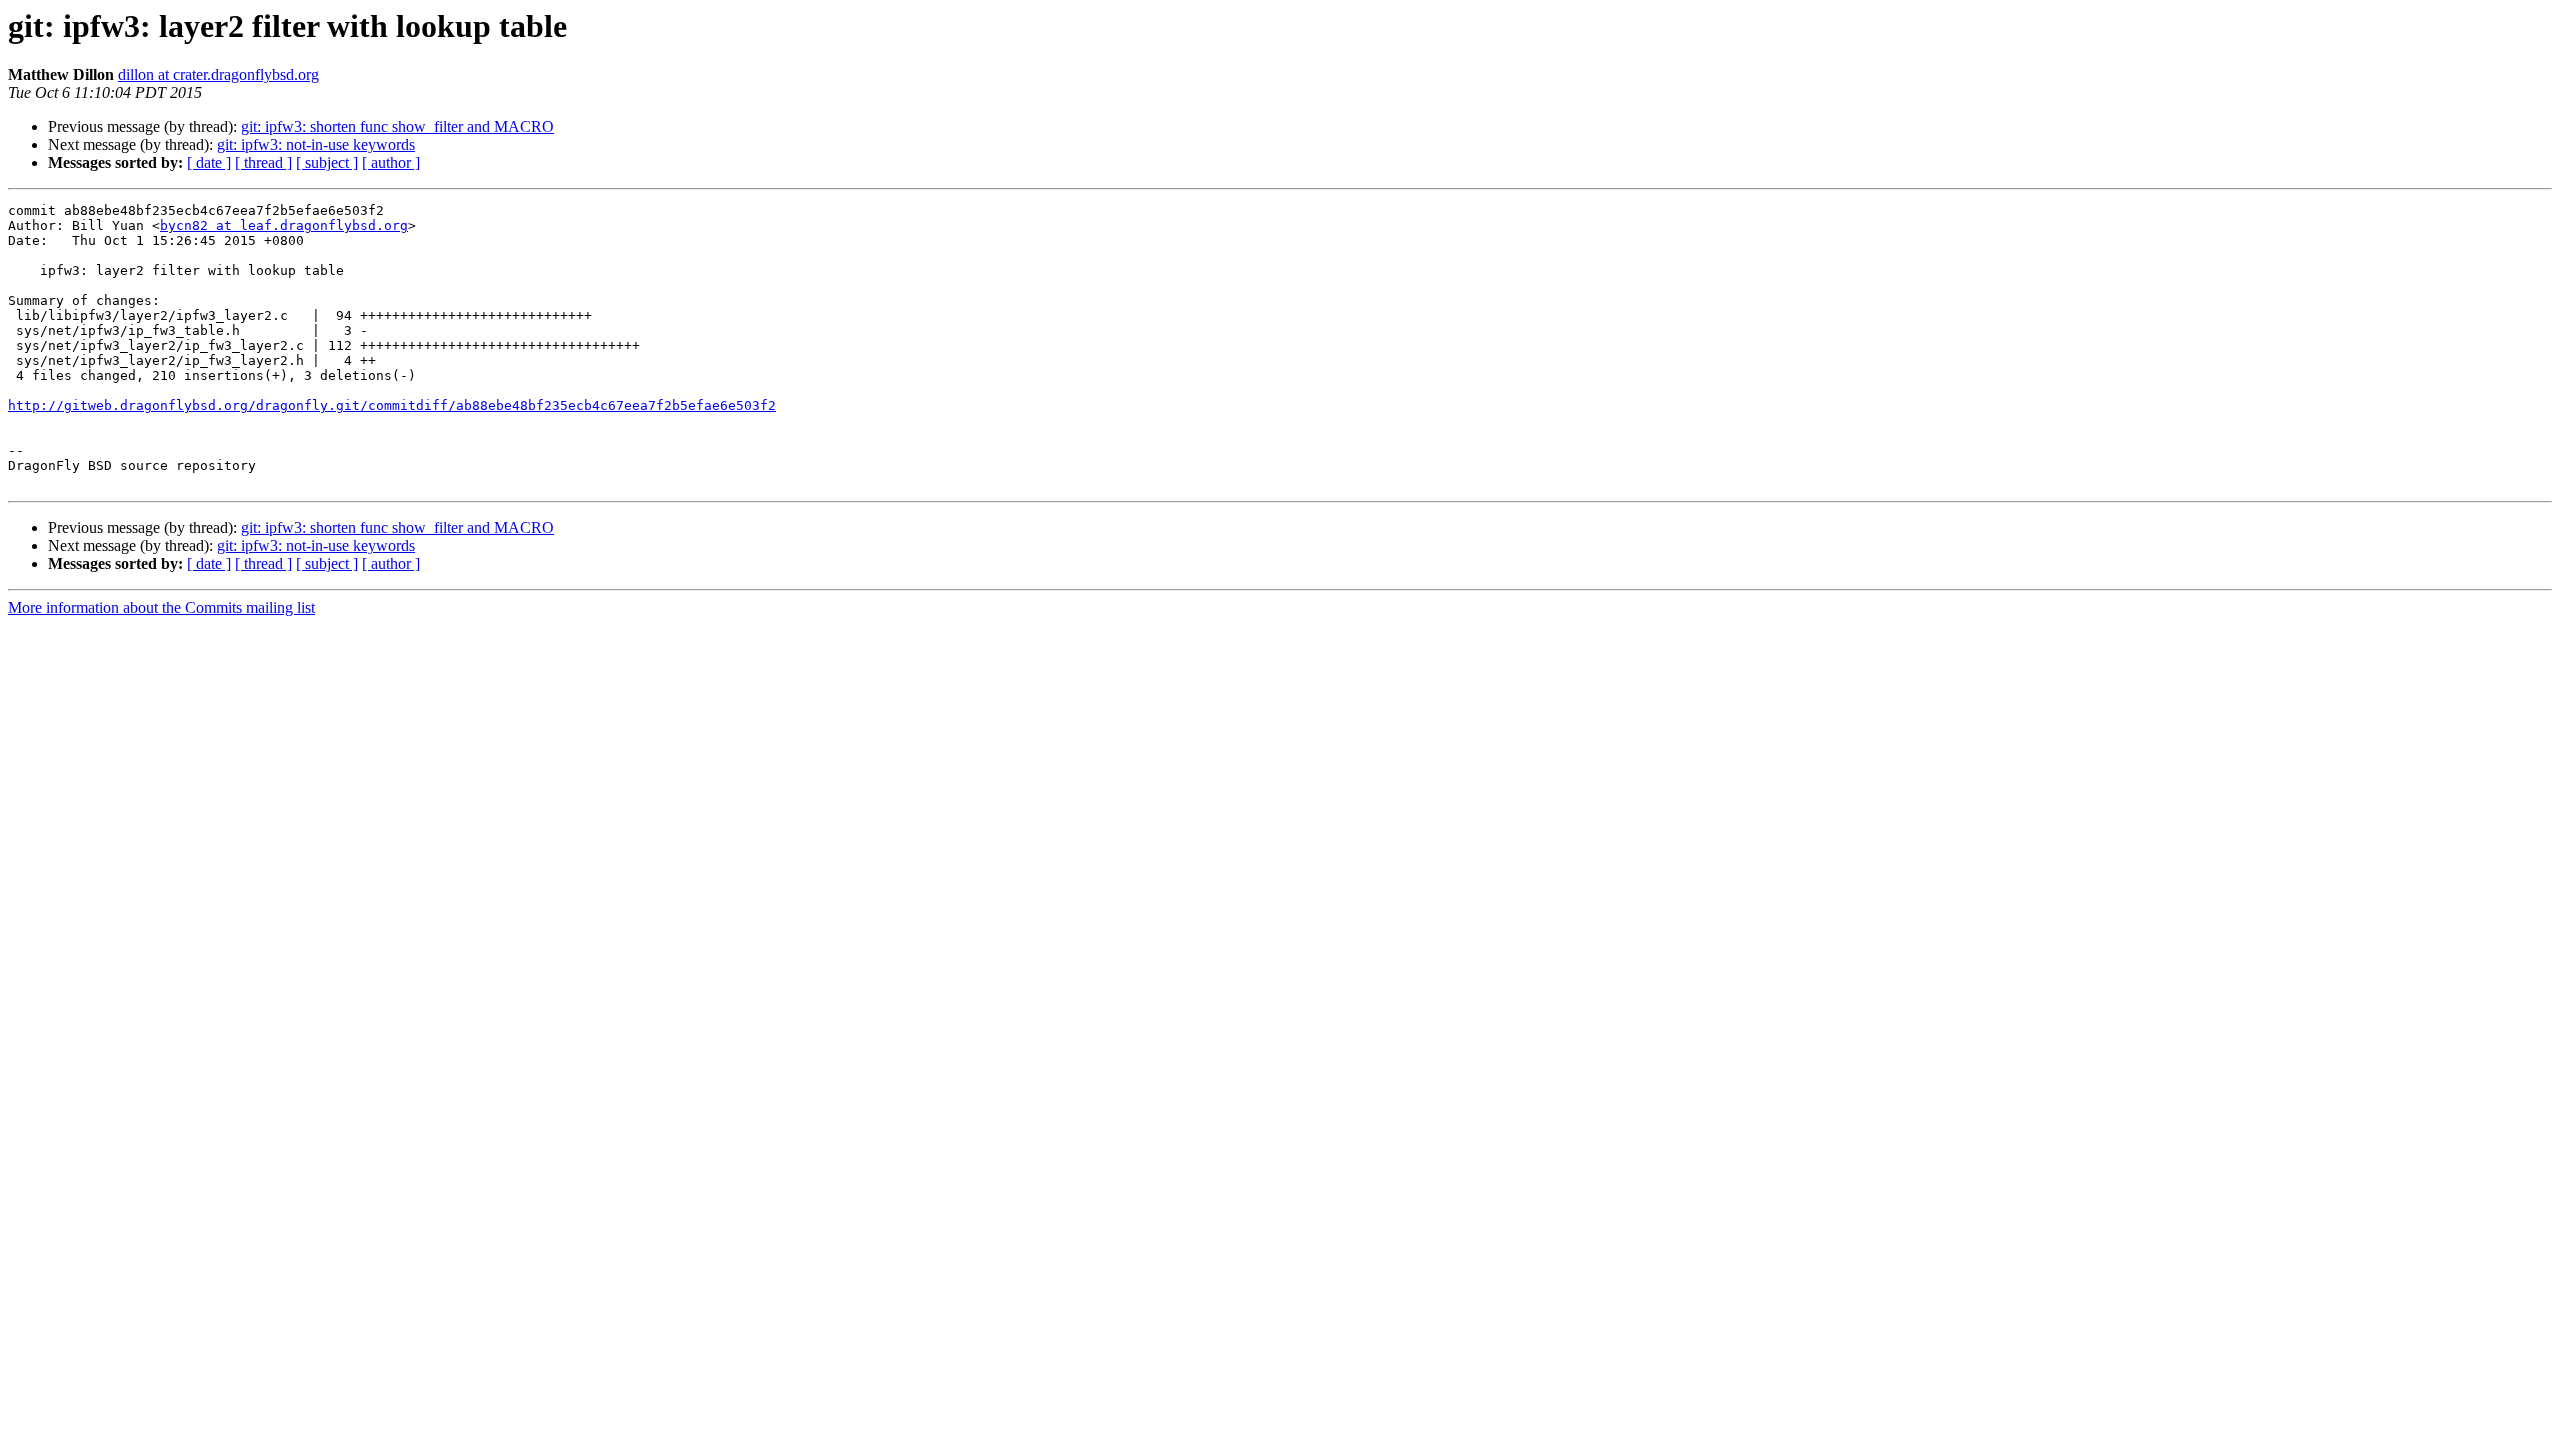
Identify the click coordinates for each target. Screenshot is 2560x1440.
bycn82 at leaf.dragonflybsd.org (284, 225)
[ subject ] (327, 162)
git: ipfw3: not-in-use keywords (316, 144)
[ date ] (209, 162)
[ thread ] (263, 162)
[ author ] (391, 162)
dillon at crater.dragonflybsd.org (218, 74)
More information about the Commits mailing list (161, 607)
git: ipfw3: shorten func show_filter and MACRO (397, 126)
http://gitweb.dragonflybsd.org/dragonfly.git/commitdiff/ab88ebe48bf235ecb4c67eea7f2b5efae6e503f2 (392, 405)
